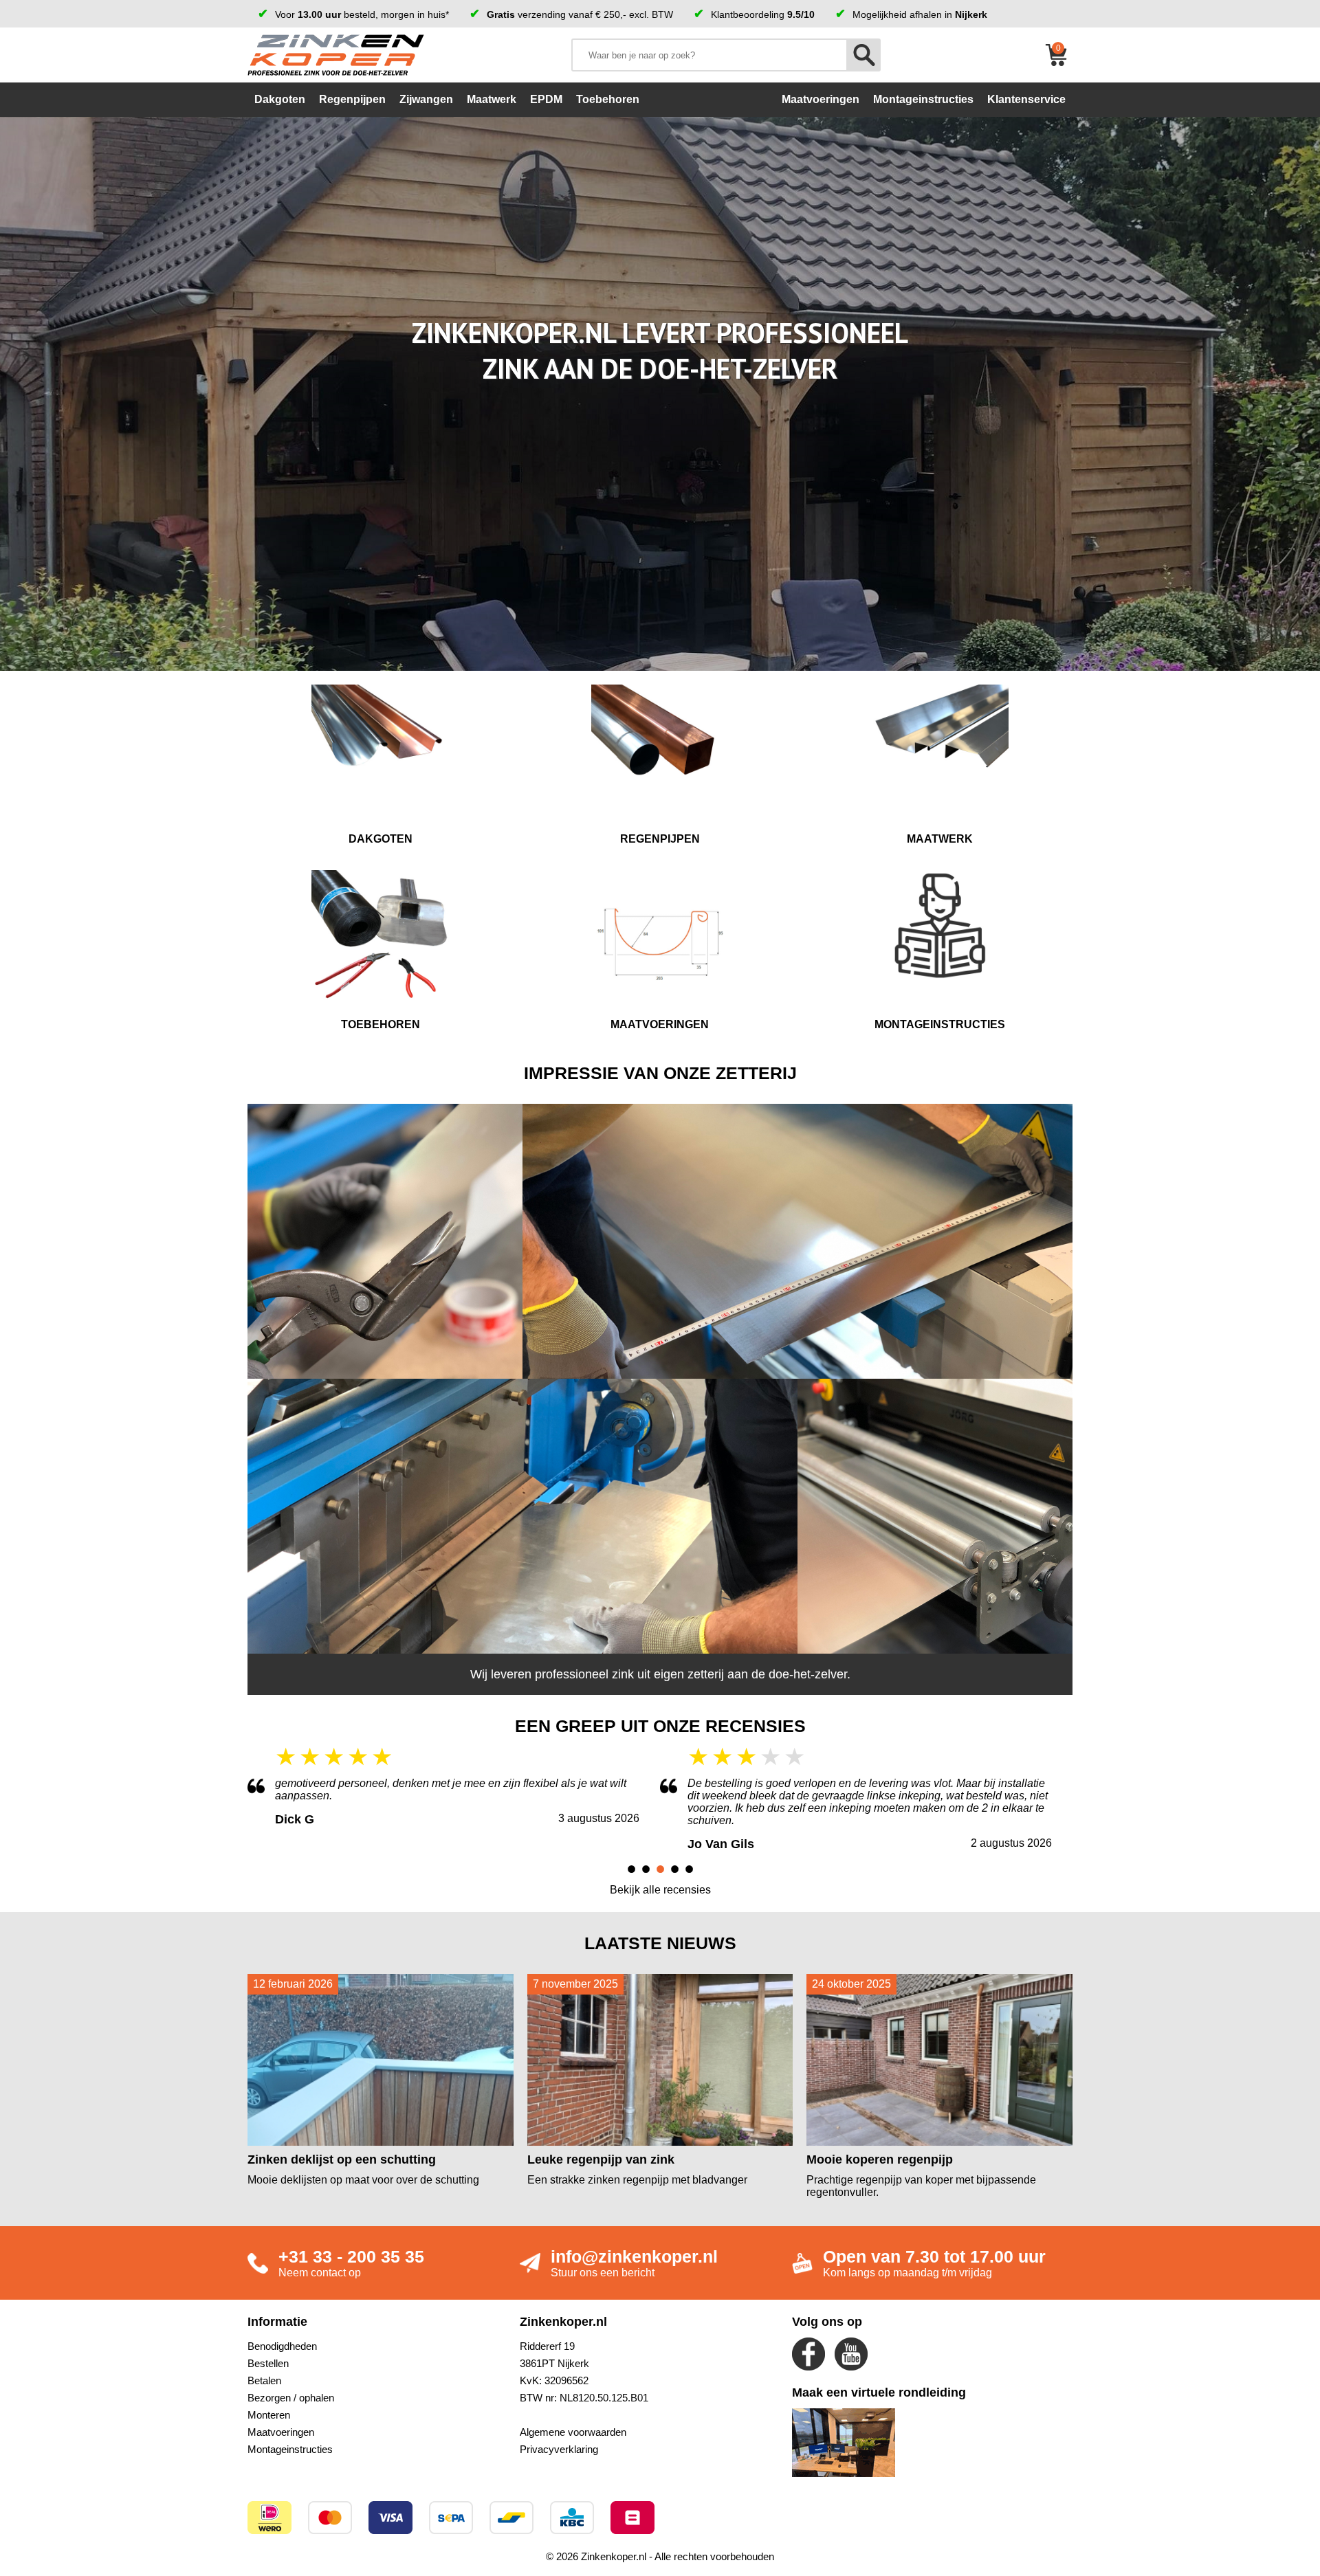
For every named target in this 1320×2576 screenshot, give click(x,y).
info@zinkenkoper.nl (634, 2256)
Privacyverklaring (559, 2449)
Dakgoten (280, 99)
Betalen (264, 2380)
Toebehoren (608, 99)
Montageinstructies (290, 2449)
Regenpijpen (352, 99)
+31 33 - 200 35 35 (351, 2256)
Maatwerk (492, 99)
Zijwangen (426, 99)
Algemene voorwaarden (573, 2432)
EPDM (546, 99)
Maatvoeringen (281, 2432)
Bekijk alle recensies (660, 1890)
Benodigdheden (282, 2346)
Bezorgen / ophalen (291, 2398)
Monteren (269, 2415)
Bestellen (268, 2363)
